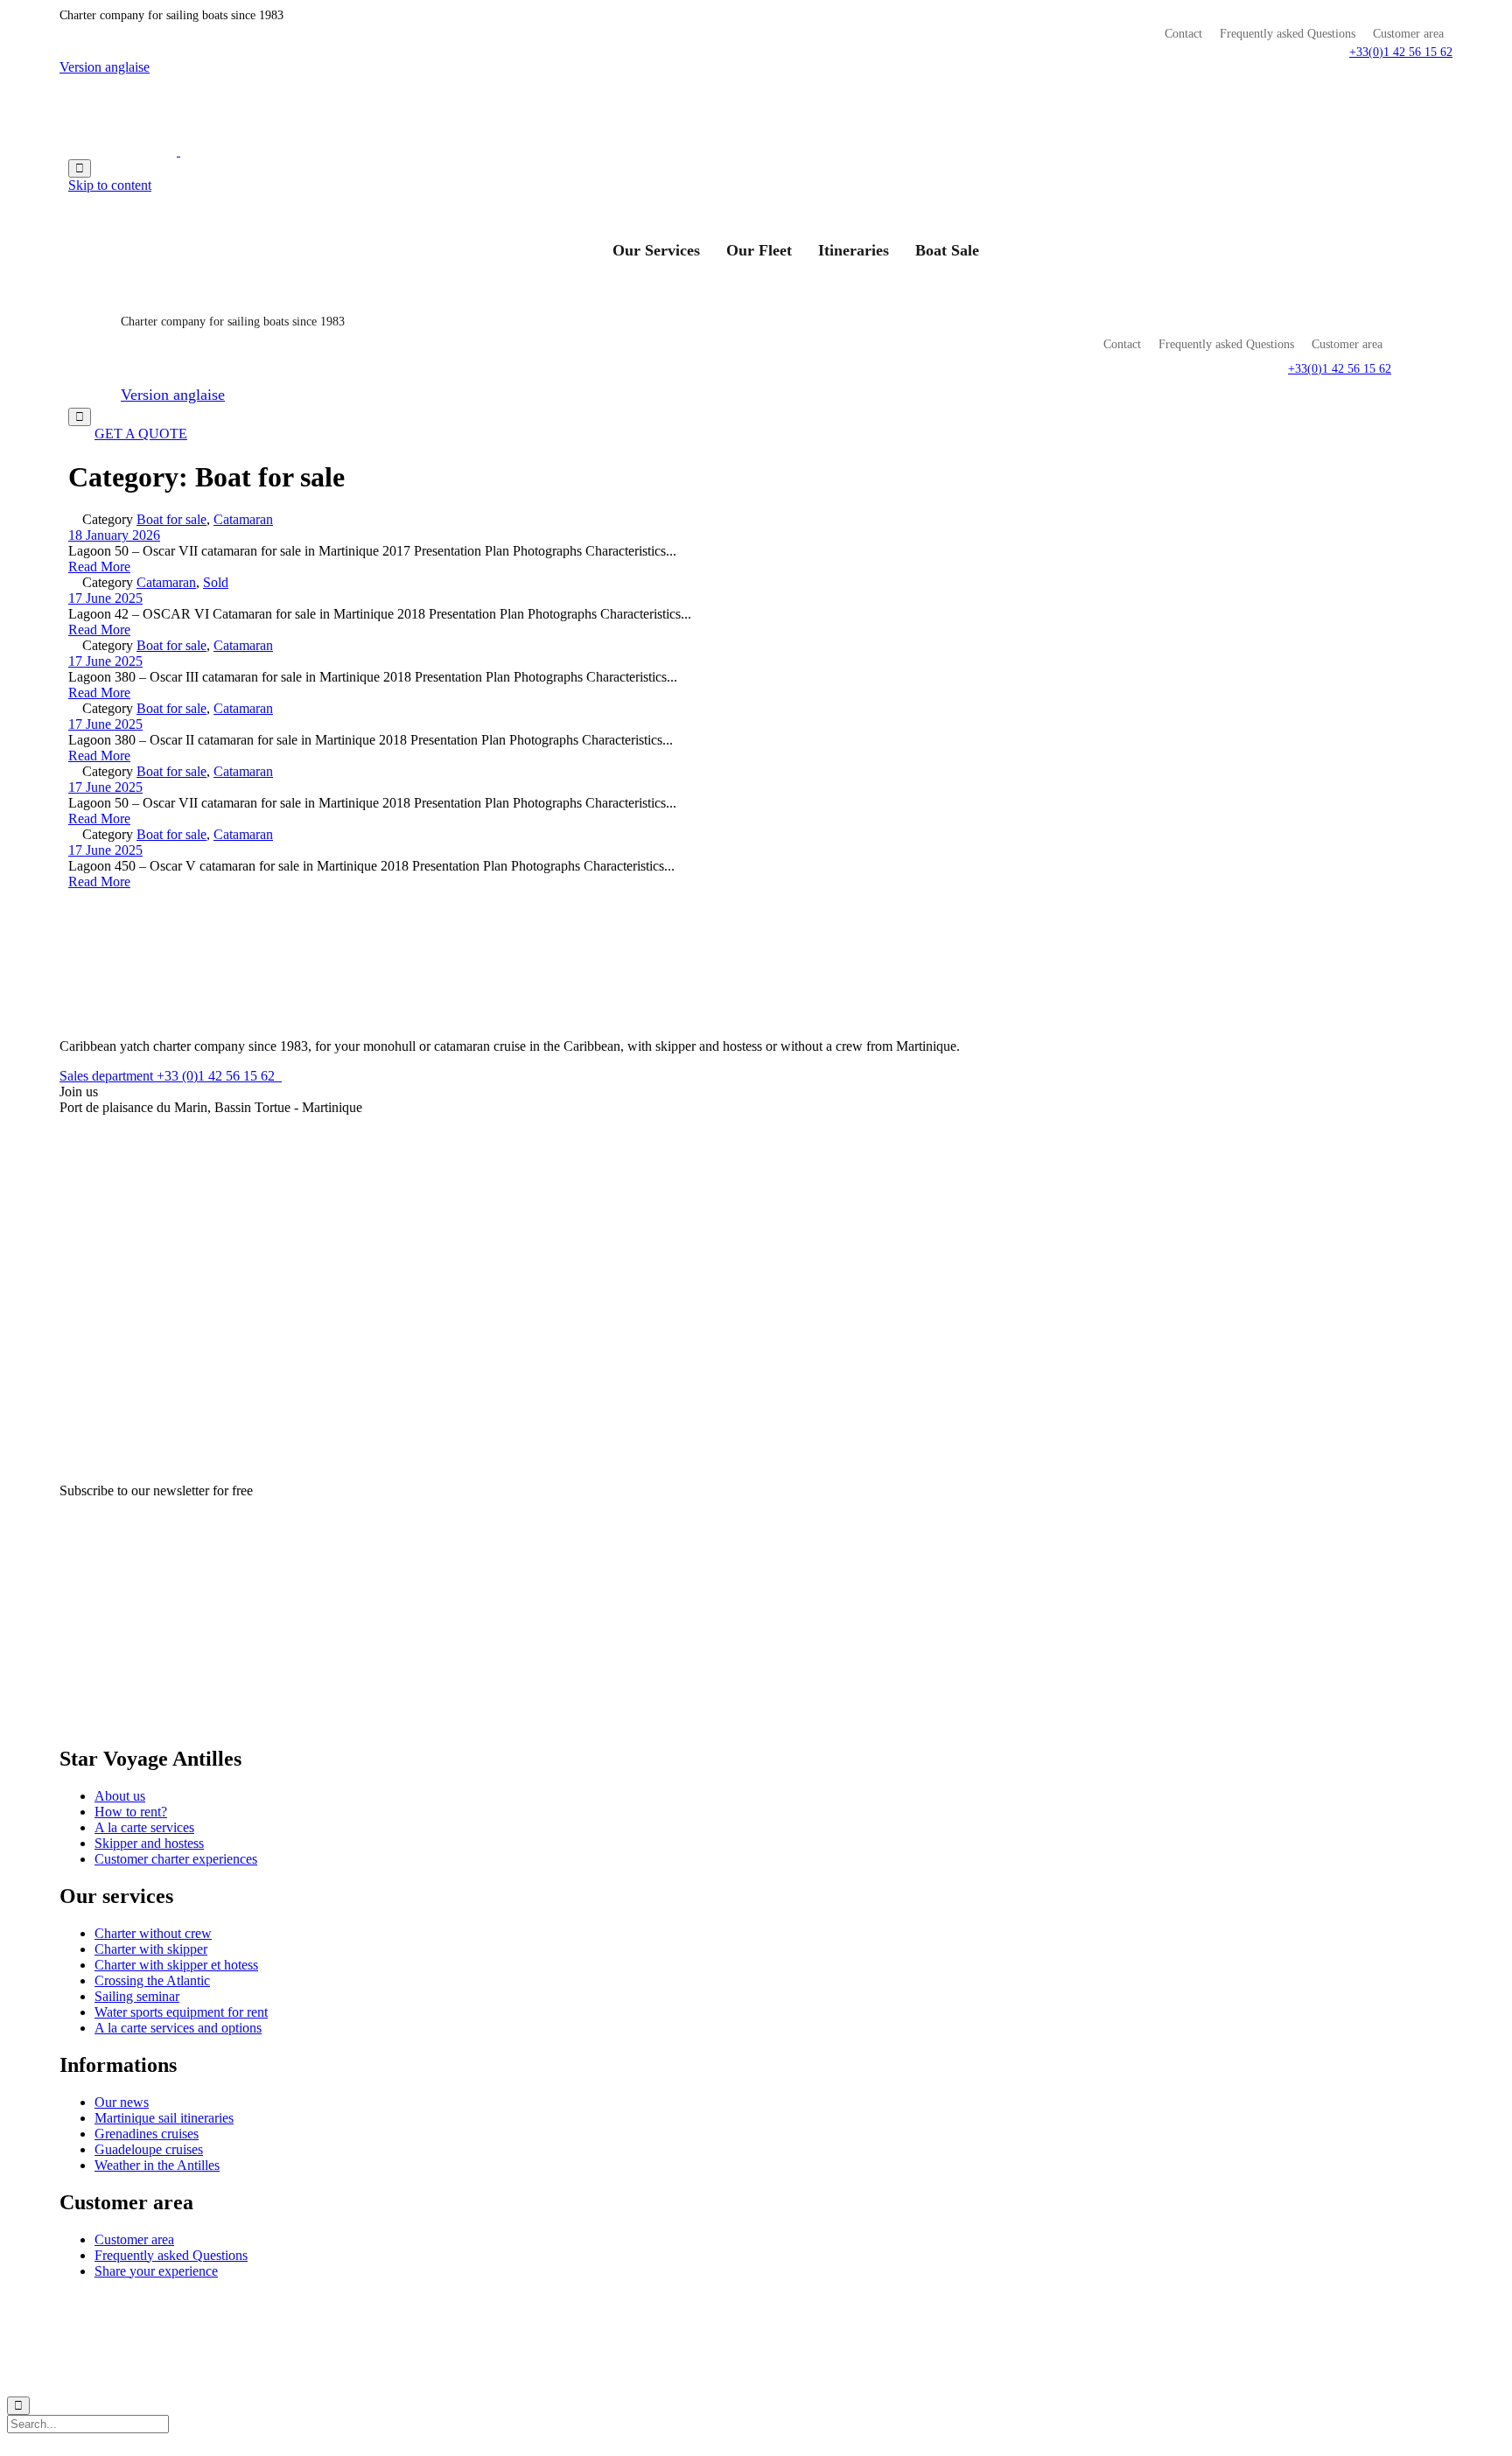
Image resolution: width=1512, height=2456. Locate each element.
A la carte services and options (178, 2028)
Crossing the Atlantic (152, 1980)
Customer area (1408, 34)
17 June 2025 (105, 598)
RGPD (542, 2302)
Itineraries (854, 250)
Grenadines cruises (147, 2134)
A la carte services (144, 1827)
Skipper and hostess (149, 1843)
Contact (1183, 34)
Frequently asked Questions (1288, 34)
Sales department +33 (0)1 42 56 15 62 (171, 1076)
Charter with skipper (151, 1949)
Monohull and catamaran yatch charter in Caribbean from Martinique (259, 2302)
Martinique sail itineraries (164, 2118)
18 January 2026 (114, 535)
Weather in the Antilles (157, 2165)
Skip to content (110, 185)
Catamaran (243, 519)
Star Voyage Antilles (467, 2302)
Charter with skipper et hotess (176, 1965)
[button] (1401, 52)
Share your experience (156, 2271)
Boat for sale (171, 519)
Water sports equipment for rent (181, 2012)
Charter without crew (153, 1933)
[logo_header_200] (125, 1016)
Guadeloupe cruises (149, 2149)
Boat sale (947, 250)
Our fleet (759, 250)
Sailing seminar (137, 1996)
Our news (122, 2102)
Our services (656, 250)
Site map (682, 2302)
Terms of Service (610, 2302)
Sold (216, 582)
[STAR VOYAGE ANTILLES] (178, 151)
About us (120, 1796)
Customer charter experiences (176, 1859)
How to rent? (131, 1812)
